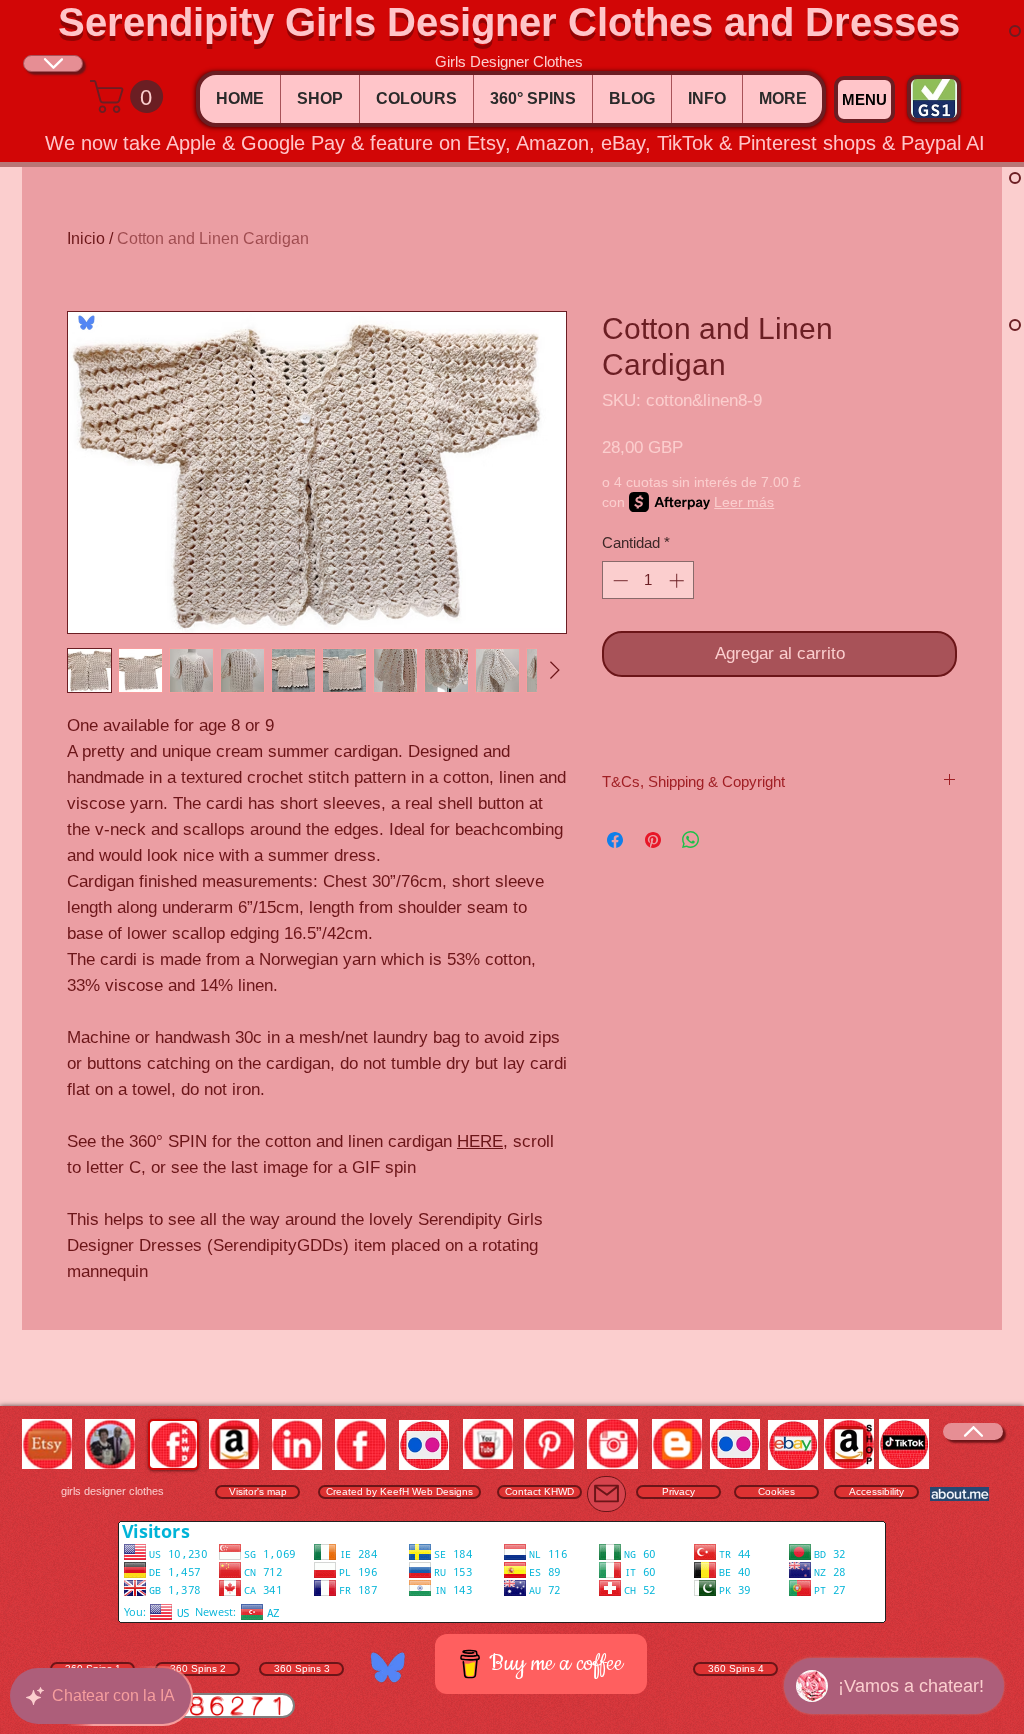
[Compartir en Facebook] (615, 840)
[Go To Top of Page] (53, 63)
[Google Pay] (779, 710)
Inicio (86, 238)
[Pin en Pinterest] (653, 840)
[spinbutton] (648, 580)
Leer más (744, 502)
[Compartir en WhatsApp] (691, 840)
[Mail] (606, 1494)
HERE (480, 1141)
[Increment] (678, 580)
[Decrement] (618, 580)
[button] (130, 96)
